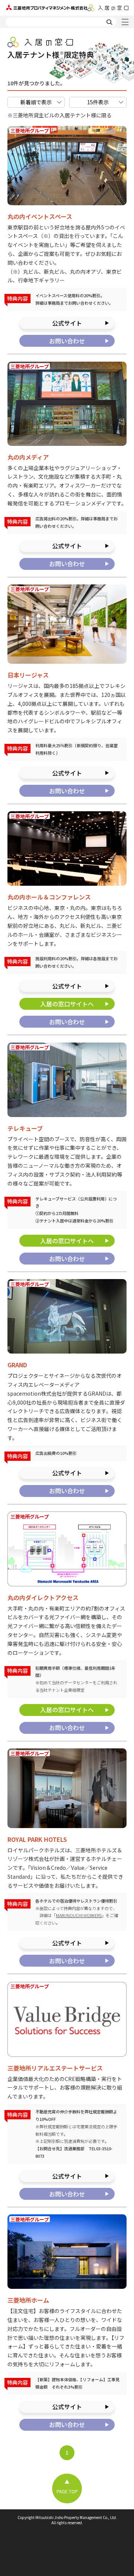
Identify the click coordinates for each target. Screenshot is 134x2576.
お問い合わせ (67, 341)
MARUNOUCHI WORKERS (79, 1915)
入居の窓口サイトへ (67, 1004)
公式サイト (67, 323)
